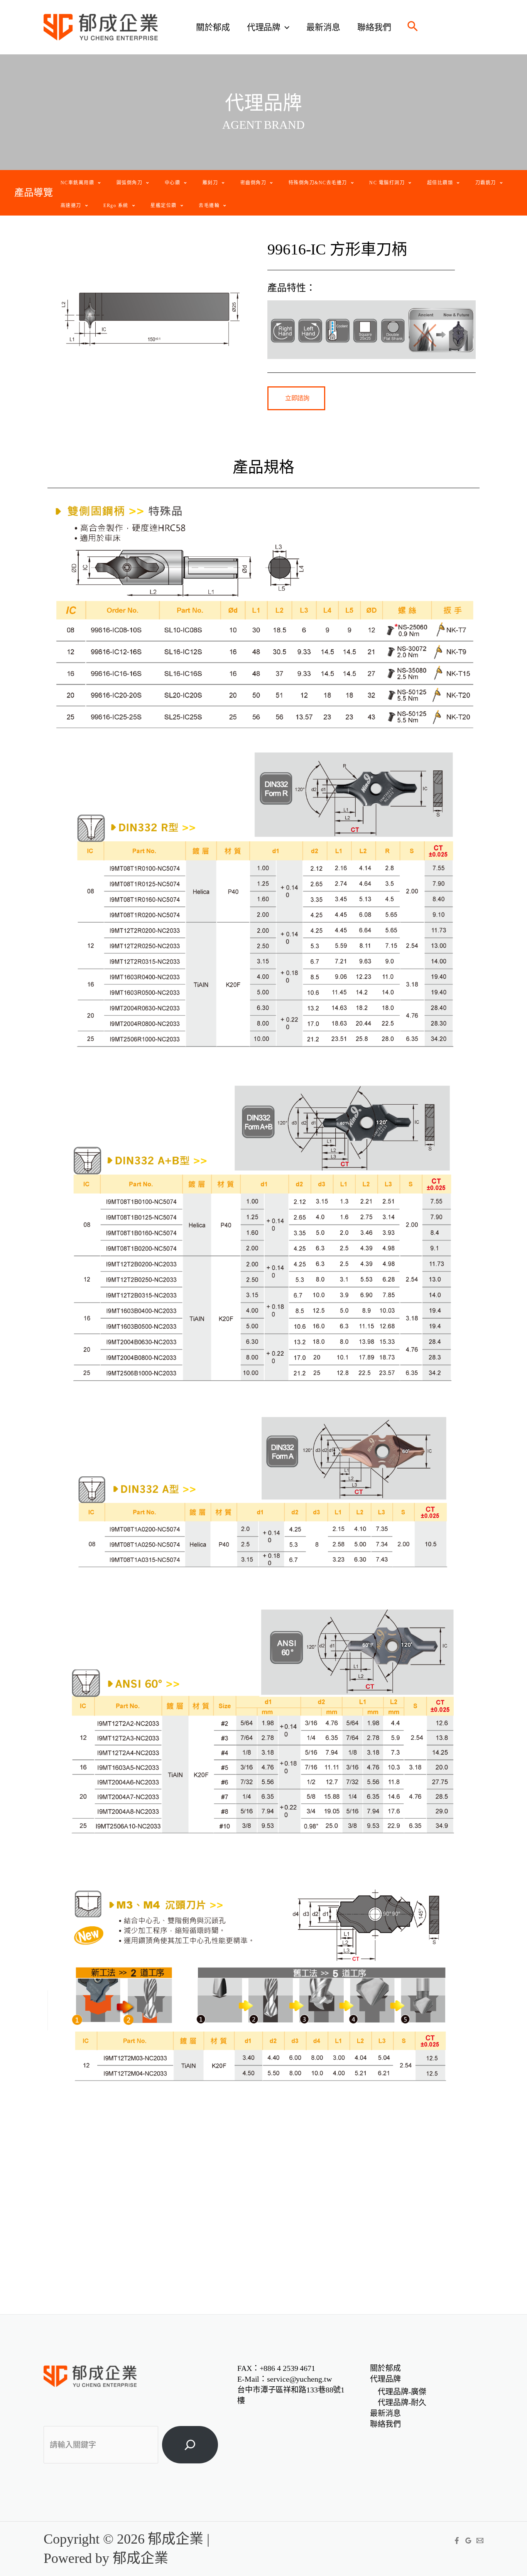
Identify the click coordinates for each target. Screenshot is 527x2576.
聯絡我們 (374, 27)
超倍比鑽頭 (440, 183)
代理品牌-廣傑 (402, 2392)
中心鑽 (173, 183)
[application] (285, 27)
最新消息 (323, 27)
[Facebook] (457, 2541)
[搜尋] (190, 2445)
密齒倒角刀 (253, 183)
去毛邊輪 (209, 206)
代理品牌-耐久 (402, 2402)
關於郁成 (213, 27)
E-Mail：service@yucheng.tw (285, 2379)
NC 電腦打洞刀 (387, 183)
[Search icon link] (413, 28)
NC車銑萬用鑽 (78, 183)
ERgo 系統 (116, 206)
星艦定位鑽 (164, 206)
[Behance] (480, 2541)
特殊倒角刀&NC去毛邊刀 (318, 183)
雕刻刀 (210, 183)
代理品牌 (264, 27)
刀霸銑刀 (486, 183)
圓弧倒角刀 (130, 183)
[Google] (468, 2541)
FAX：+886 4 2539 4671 (276, 2368)
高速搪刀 (71, 206)
